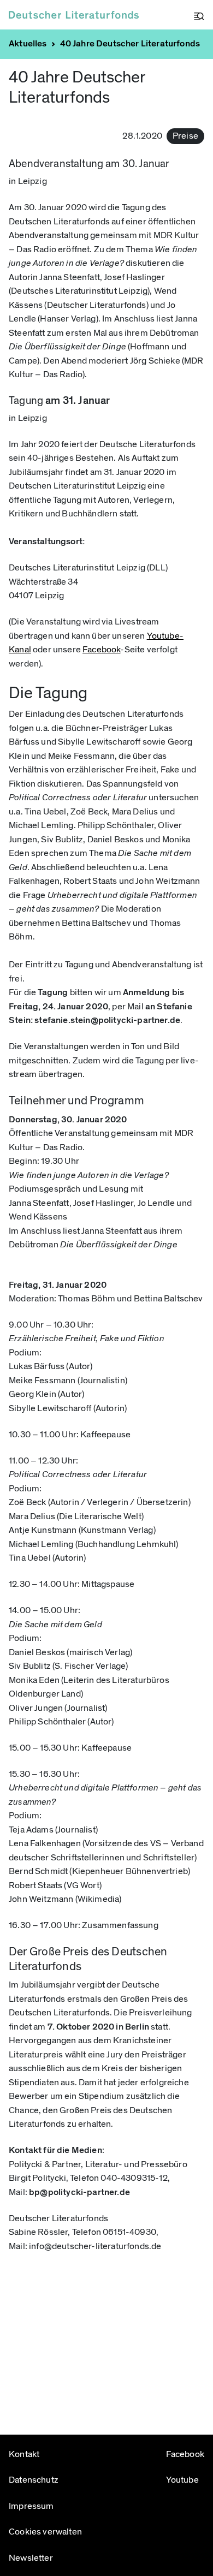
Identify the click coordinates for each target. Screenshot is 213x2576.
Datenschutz (34, 2480)
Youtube (181, 2480)
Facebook (101, 650)
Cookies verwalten (45, 2532)
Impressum (31, 2506)
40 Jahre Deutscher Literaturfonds (130, 44)
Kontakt (24, 2454)
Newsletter (31, 2558)
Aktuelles (28, 44)
